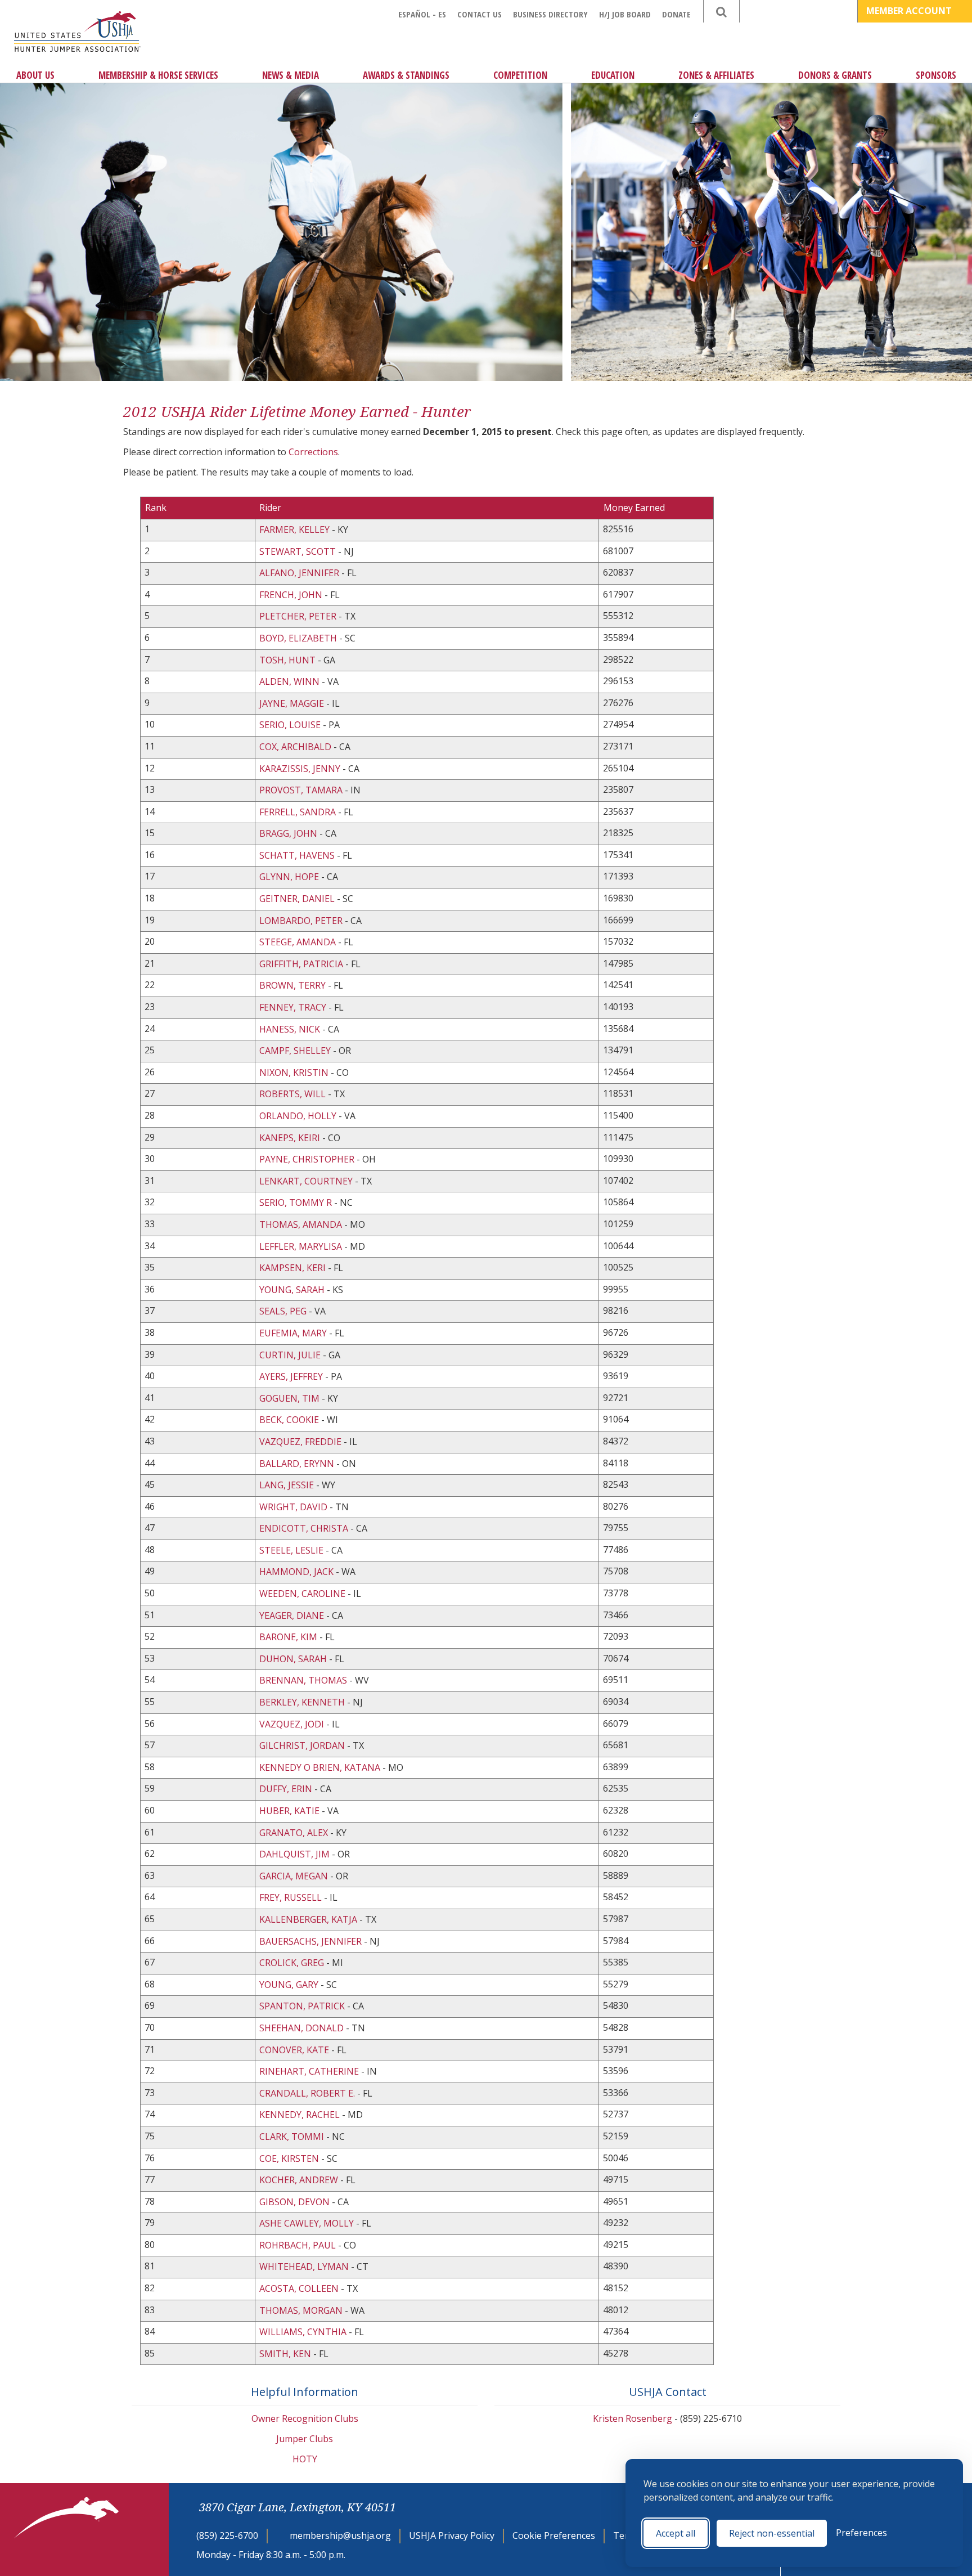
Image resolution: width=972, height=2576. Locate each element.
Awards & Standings (406, 75)
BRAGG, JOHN (288, 833)
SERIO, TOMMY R (296, 1202)
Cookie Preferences (554, 2535)
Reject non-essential (772, 2533)
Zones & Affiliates (716, 75)
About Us (35, 75)
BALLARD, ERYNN (297, 1464)
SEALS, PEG (283, 1311)
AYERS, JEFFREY (291, 1376)
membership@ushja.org (340, 2535)
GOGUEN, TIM (289, 1398)
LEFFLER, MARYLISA (301, 1246)
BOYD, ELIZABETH (298, 638)
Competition (520, 75)
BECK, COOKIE (289, 1420)
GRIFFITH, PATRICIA (301, 964)
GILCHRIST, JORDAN (302, 1745)
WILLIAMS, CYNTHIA (303, 2332)
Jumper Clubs (305, 2439)
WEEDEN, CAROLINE (302, 1594)
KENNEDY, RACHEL (300, 2115)
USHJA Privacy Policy (452, 2535)
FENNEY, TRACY (293, 1007)
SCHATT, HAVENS (297, 855)
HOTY (305, 2459)
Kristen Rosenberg (633, 2418)
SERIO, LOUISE (290, 725)
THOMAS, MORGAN (301, 2310)
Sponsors (936, 75)
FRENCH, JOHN (291, 595)
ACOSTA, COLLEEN (299, 2288)
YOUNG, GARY (289, 1985)
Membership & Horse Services (158, 75)
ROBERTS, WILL (292, 1094)
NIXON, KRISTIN (294, 1072)
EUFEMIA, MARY (293, 1333)
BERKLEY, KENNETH (302, 1702)
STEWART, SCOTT (298, 551)
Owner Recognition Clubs (305, 2418)
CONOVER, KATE (294, 2050)
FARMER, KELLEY (294, 529)
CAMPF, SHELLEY (295, 1051)
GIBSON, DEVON (294, 2202)
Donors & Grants (835, 75)
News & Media (291, 75)
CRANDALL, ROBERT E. (307, 2093)
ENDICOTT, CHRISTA (304, 1528)
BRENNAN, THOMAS (303, 1680)
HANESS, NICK (290, 1029)
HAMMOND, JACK (296, 1572)
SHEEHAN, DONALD (301, 2028)
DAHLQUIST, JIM (294, 1854)
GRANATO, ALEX (294, 1833)
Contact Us (480, 14)
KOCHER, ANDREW (299, 2180)
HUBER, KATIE (289, 1811)
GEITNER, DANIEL (297, 899)
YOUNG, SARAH (292, 1290)
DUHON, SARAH (293, 1659)
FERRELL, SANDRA (298, 812)
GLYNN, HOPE (289, 877)
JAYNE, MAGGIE (292, 703)
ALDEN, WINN (289, 681)
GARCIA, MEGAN (294, 1876)
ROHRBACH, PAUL (298, 2245)
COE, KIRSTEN (289, 2158)
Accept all (676, 2533)
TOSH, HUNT (287, 660)
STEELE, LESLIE (291, 1550)
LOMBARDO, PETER (301, 921)
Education (613, 75)
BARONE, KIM (288, 1637)
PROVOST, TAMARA (301, 790)
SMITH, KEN (285, 2354)
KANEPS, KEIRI (290, 1138)
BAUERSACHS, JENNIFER (310, 1941)
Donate (676, 14)
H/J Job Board (625, 14)
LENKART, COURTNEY (306, 1181)
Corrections (313, 452)
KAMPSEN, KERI (292, 1268)
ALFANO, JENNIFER (299, 573)
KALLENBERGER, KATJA (308, 1919)
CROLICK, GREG (292, 1963)
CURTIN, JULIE (290, 1355)
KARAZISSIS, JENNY (300, 769)
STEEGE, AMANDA (298, 942)
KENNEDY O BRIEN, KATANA (320, 1767)
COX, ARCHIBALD (295, 747)
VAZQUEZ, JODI (292, 1724)
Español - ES (422, 14)
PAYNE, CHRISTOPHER (307, 1159)
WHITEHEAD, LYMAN (304, 2267)
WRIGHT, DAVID (293, 1507)
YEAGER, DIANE (292, 1615)
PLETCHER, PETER (298, 616)
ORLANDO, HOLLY (298, 1116)
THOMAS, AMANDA (301, 1224)
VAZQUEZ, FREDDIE (300, 1442)
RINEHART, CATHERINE (309, 2071)
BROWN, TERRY (292, 985)
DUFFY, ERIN (286, 1789)
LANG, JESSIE (287, 1485)
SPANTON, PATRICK (302, 2006)
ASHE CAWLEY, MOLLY (307, 2223)
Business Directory (550, 14)
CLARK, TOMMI (292, 2137)
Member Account (910, 11)
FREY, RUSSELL (291, 1897)
